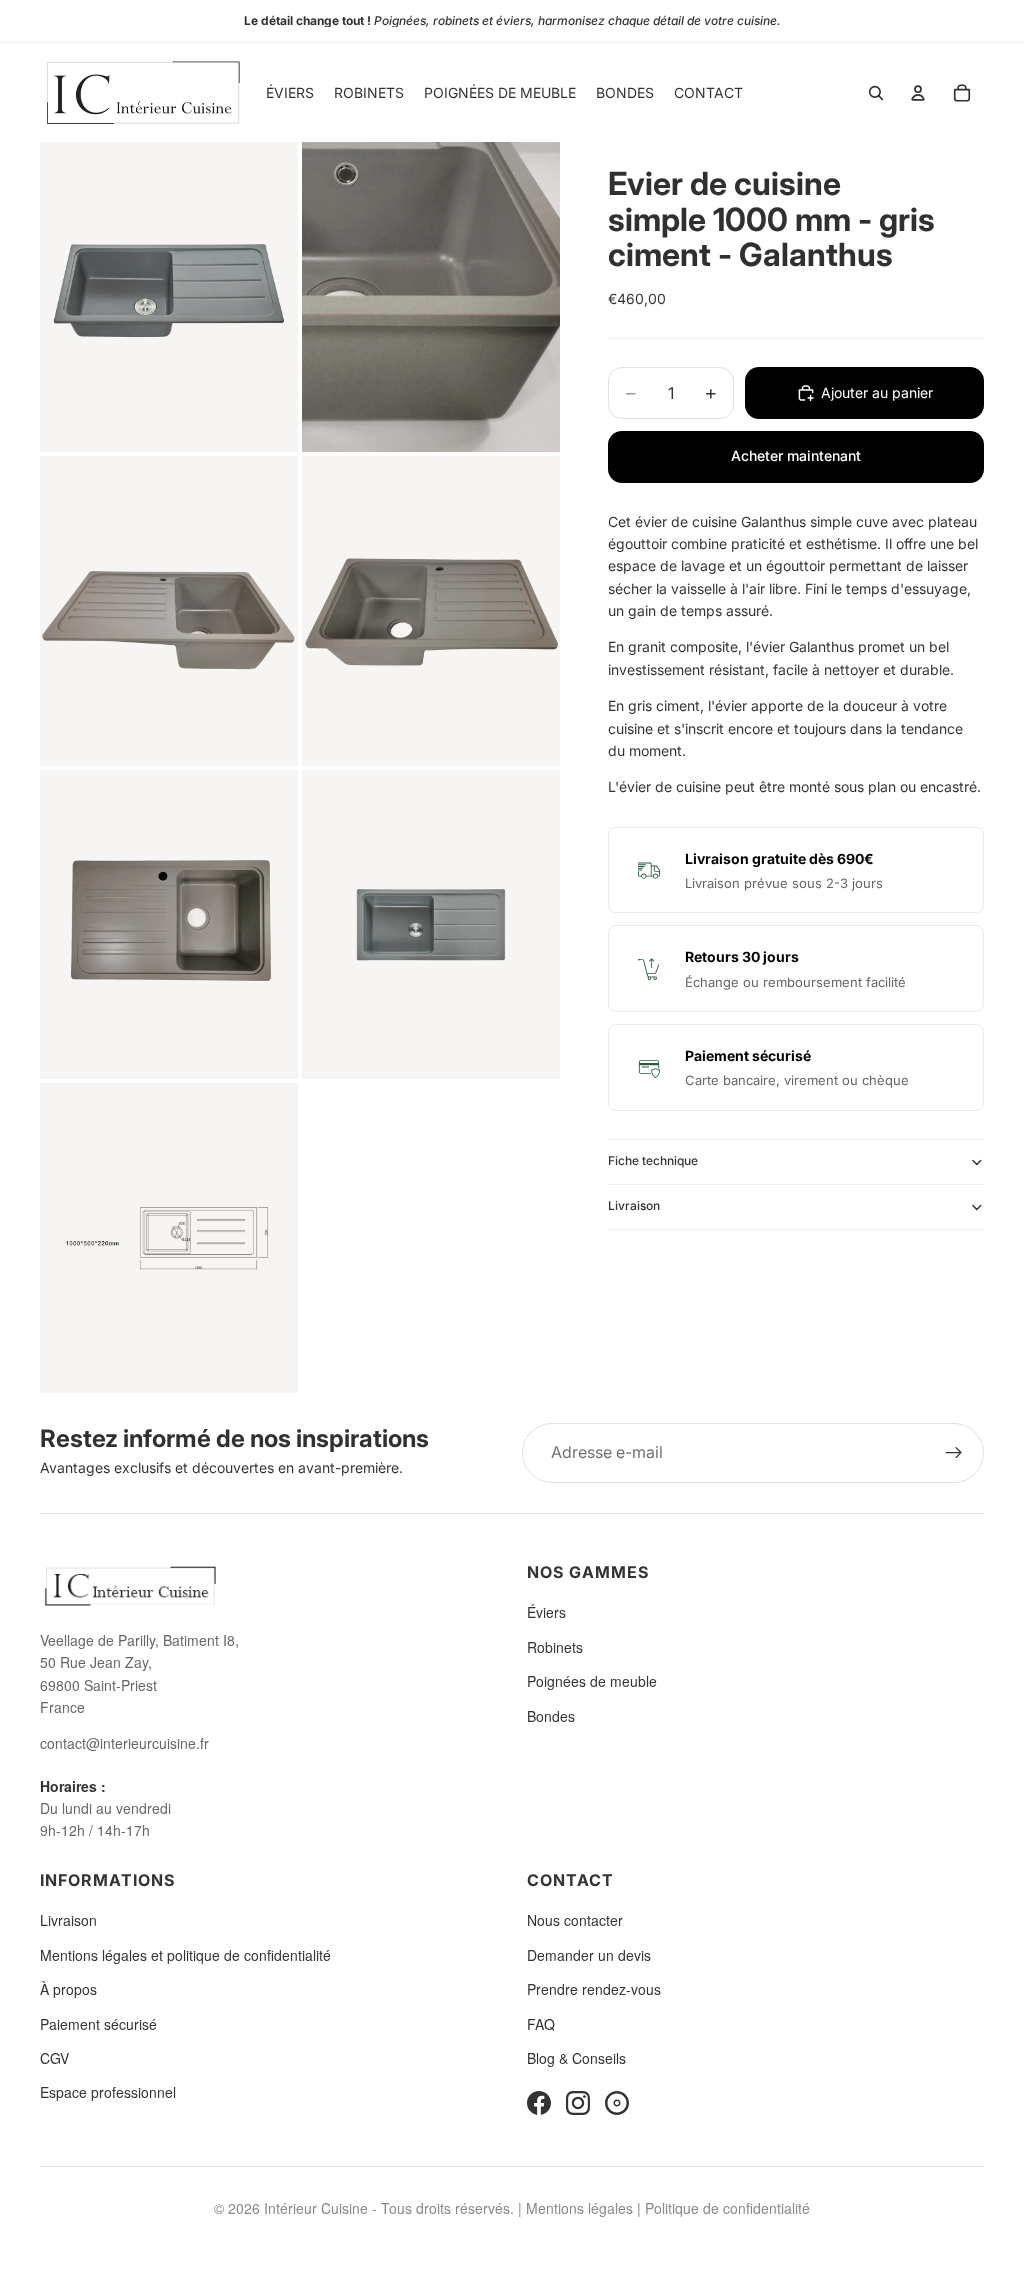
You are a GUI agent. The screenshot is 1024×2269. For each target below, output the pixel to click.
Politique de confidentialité (727, 2208)
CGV (54, 2058)
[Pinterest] (617, 2103)
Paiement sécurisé (98, 2024)
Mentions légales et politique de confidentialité (185, 1955)
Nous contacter (575, 1920)
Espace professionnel (108, 2092)
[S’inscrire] (954, 1453)
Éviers (546, 1612)
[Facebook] (539, 2103)
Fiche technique (653, 1160)
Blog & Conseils (576, 2058)
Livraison (634, 1205)
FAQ (541, 2024)
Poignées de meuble (592, 1681)
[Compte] (918, 93)
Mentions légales (579, 2208)
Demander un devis (589, 1955)
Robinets (555, 1647)
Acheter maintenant (796, 455)
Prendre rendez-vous (594, 1989)
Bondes (551, 1716)
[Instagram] (578, 2103)
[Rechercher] (876, 93)
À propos (68, 1989)
